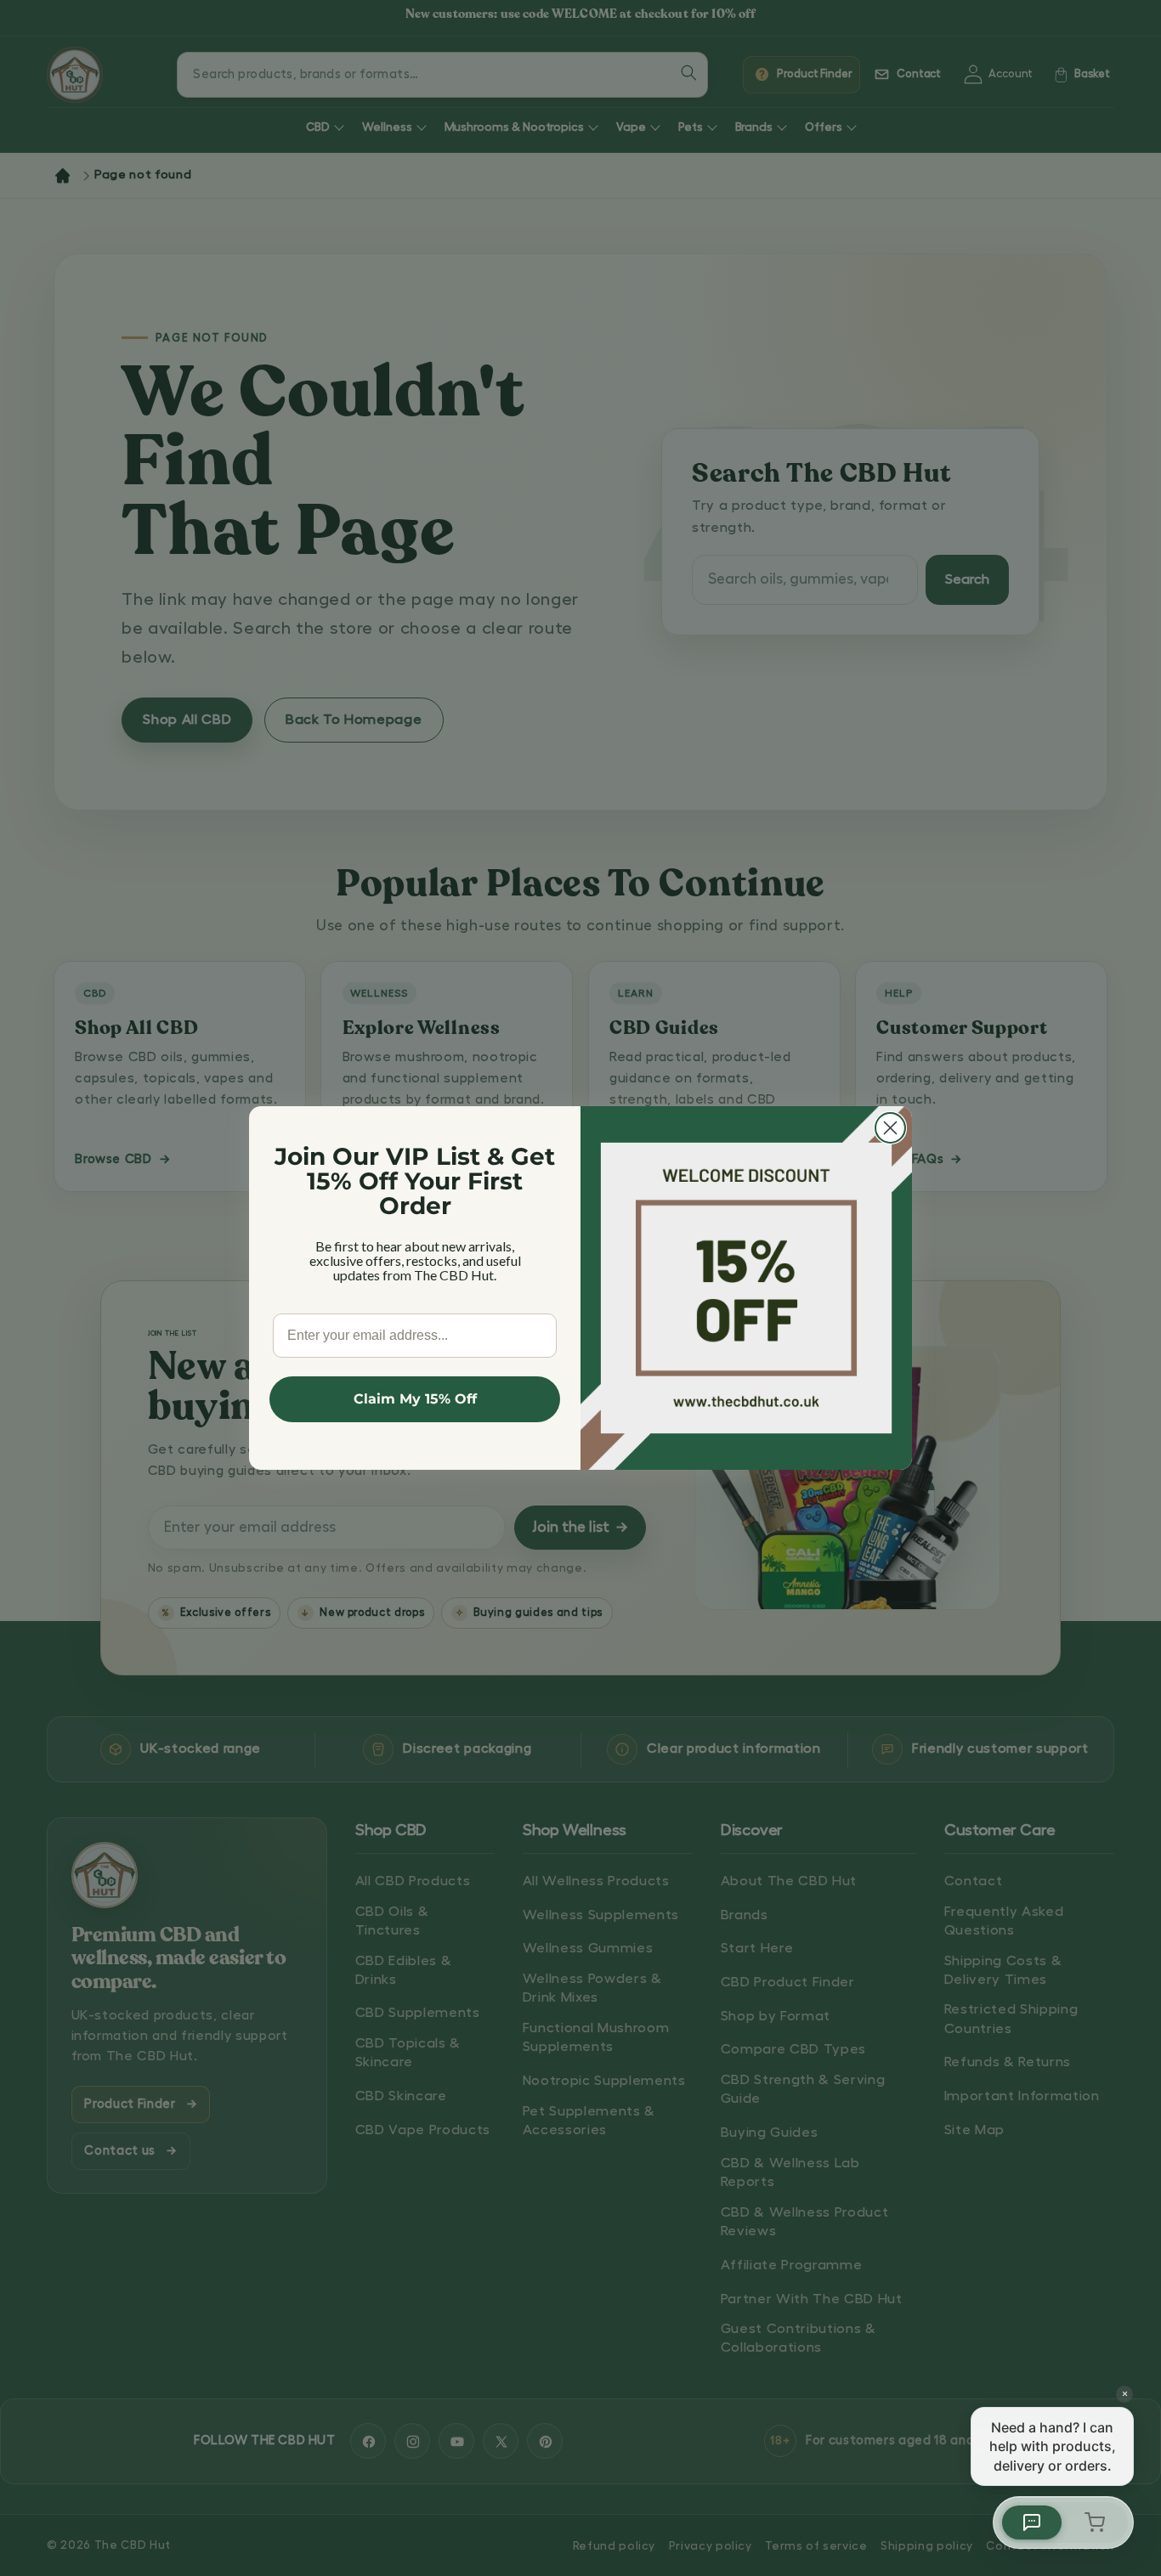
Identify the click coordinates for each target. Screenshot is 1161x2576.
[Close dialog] (890, 1128)
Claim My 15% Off (415, 1399)
